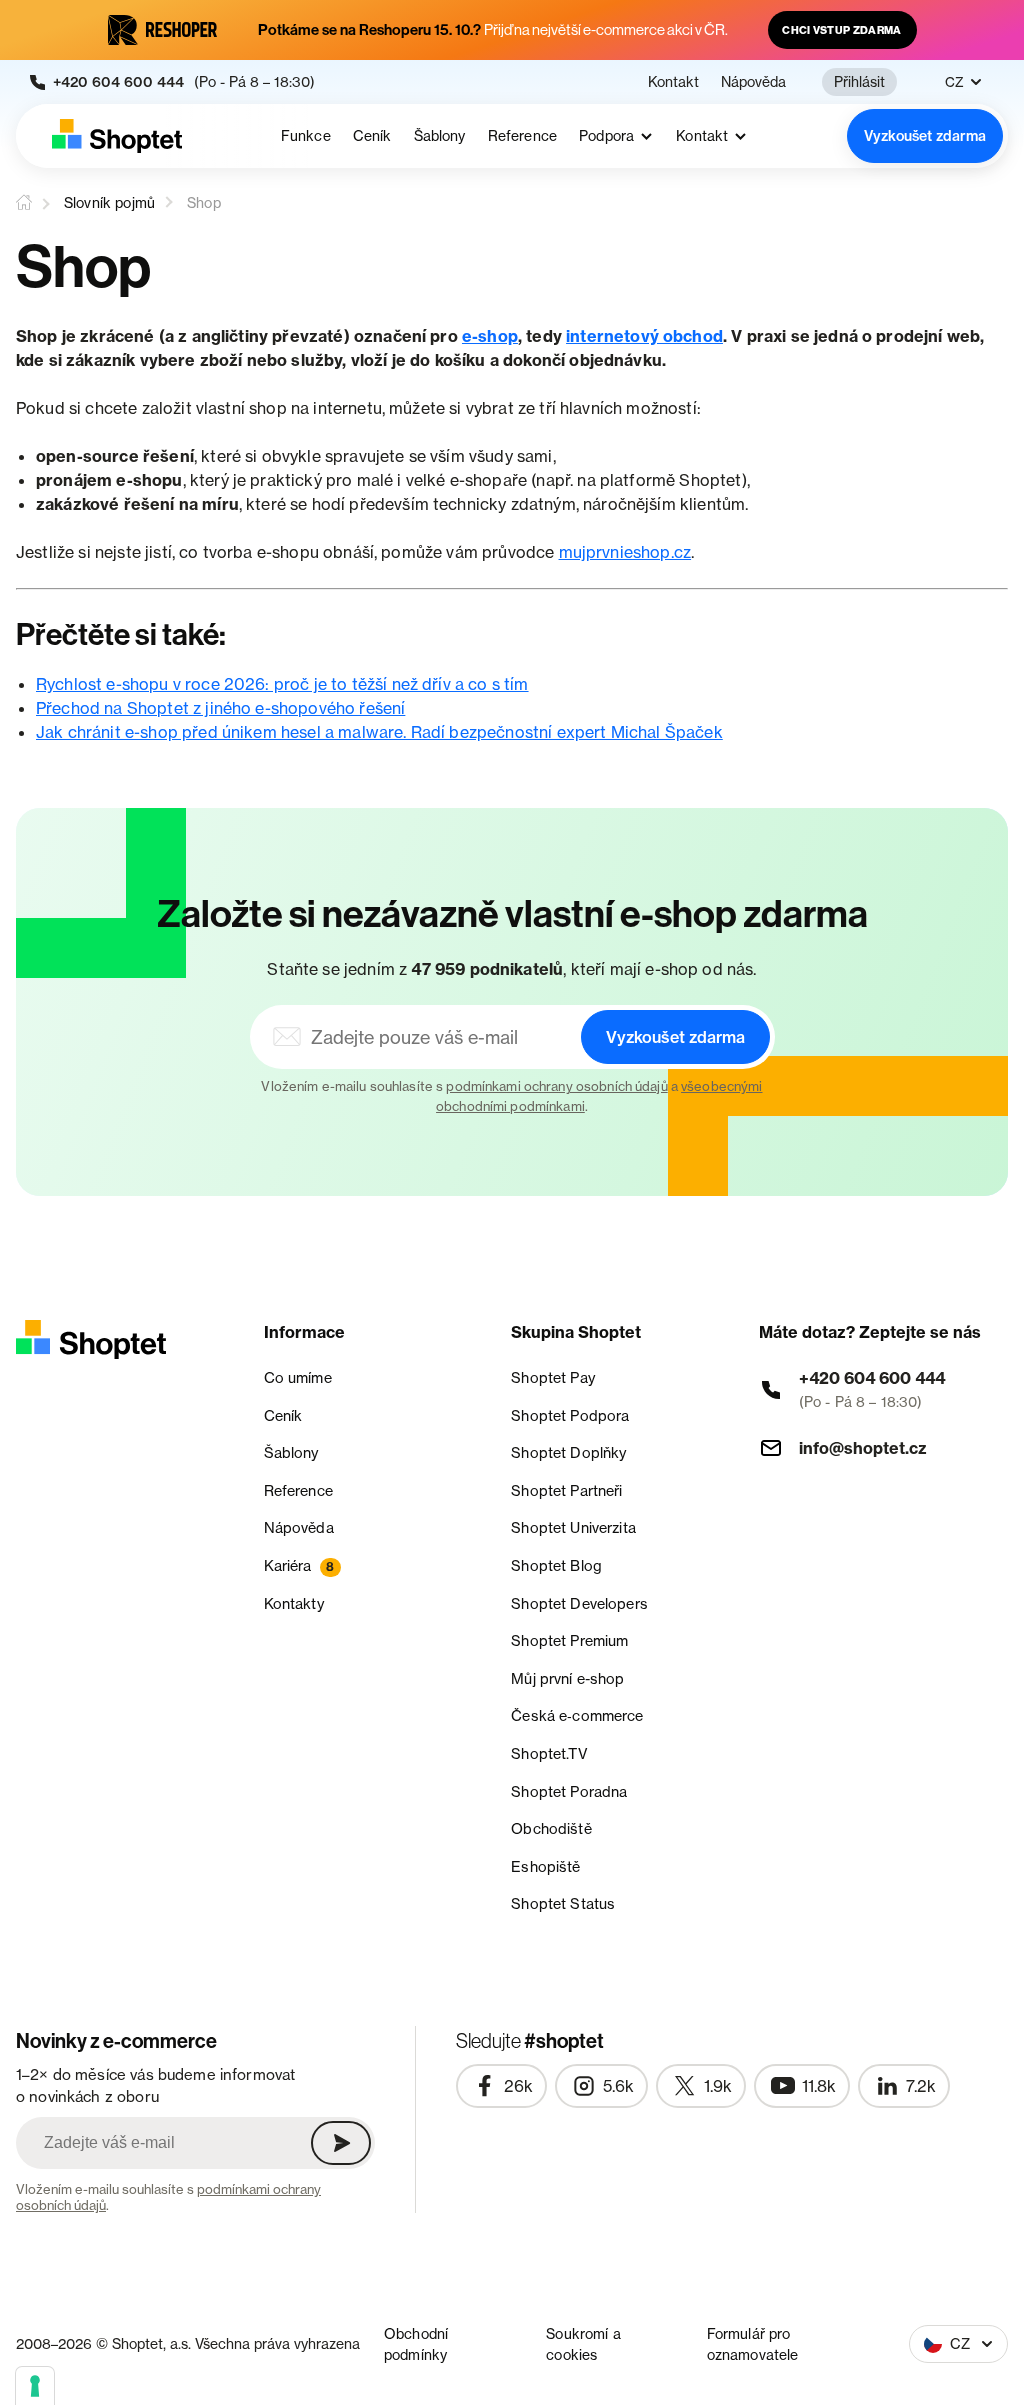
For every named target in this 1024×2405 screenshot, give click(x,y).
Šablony (440, 136)
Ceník (372, 136)
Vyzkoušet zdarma (925, 136)
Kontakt (673, 82)
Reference (522, 136)
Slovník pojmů (109, 202)
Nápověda (753, 82)
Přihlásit (859, 81)
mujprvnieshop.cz (625, 552)
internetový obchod (644, 336)
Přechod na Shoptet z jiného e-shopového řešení (220, 708)
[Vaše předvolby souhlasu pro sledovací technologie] (35, 2386)
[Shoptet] (117, 136)
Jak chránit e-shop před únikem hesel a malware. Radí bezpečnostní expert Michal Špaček (379, 732)
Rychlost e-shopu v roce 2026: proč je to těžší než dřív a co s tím (282, 684)
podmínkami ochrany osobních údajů (556, 1086)
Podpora (606, 136)
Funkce (306, 136)
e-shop (490, 336)
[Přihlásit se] (341, 2143)
